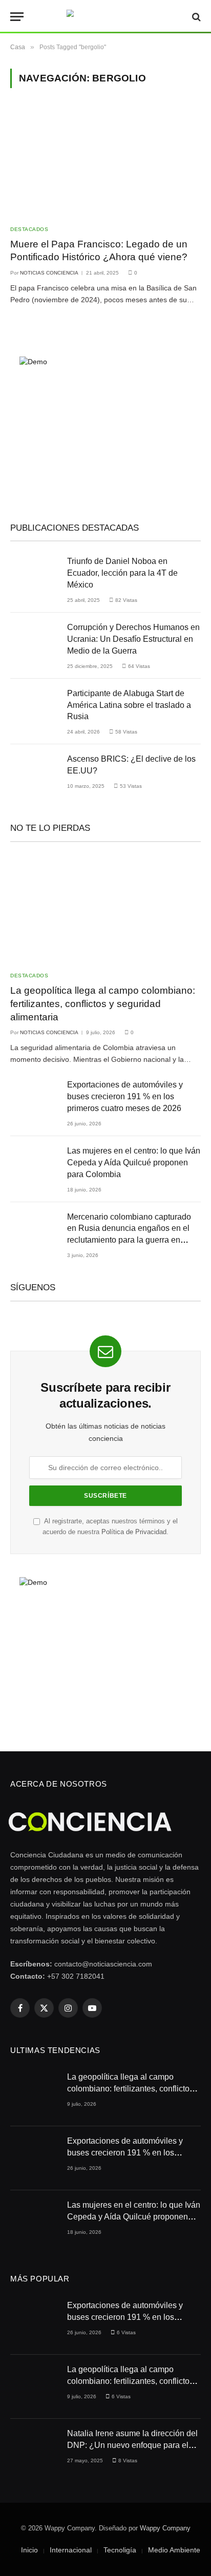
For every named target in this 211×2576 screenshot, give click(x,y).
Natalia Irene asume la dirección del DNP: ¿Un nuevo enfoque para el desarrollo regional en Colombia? (132, 2445)
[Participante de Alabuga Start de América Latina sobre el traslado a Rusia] (34, 711)
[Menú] (17, 17)
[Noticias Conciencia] (106, 17)
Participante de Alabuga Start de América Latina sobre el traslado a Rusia (129, 705)
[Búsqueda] (195, 17)
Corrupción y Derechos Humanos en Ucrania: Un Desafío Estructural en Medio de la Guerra (133, 639)
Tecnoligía (120, 2550)
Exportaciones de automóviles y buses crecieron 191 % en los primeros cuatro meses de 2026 (125, 1096)
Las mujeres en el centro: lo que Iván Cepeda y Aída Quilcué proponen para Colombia (134, 1163)
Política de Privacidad (134, 1532)
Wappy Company (165, 2528)
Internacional (71, 2550)
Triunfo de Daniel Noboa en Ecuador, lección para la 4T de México (122, 573)
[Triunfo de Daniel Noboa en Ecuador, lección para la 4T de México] (34, 579)
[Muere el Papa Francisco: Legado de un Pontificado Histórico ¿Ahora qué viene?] (105, 162)
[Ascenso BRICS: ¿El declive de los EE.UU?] (34, 776)
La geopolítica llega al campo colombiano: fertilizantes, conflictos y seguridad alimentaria (103, 1004)
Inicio (29, 2550)
